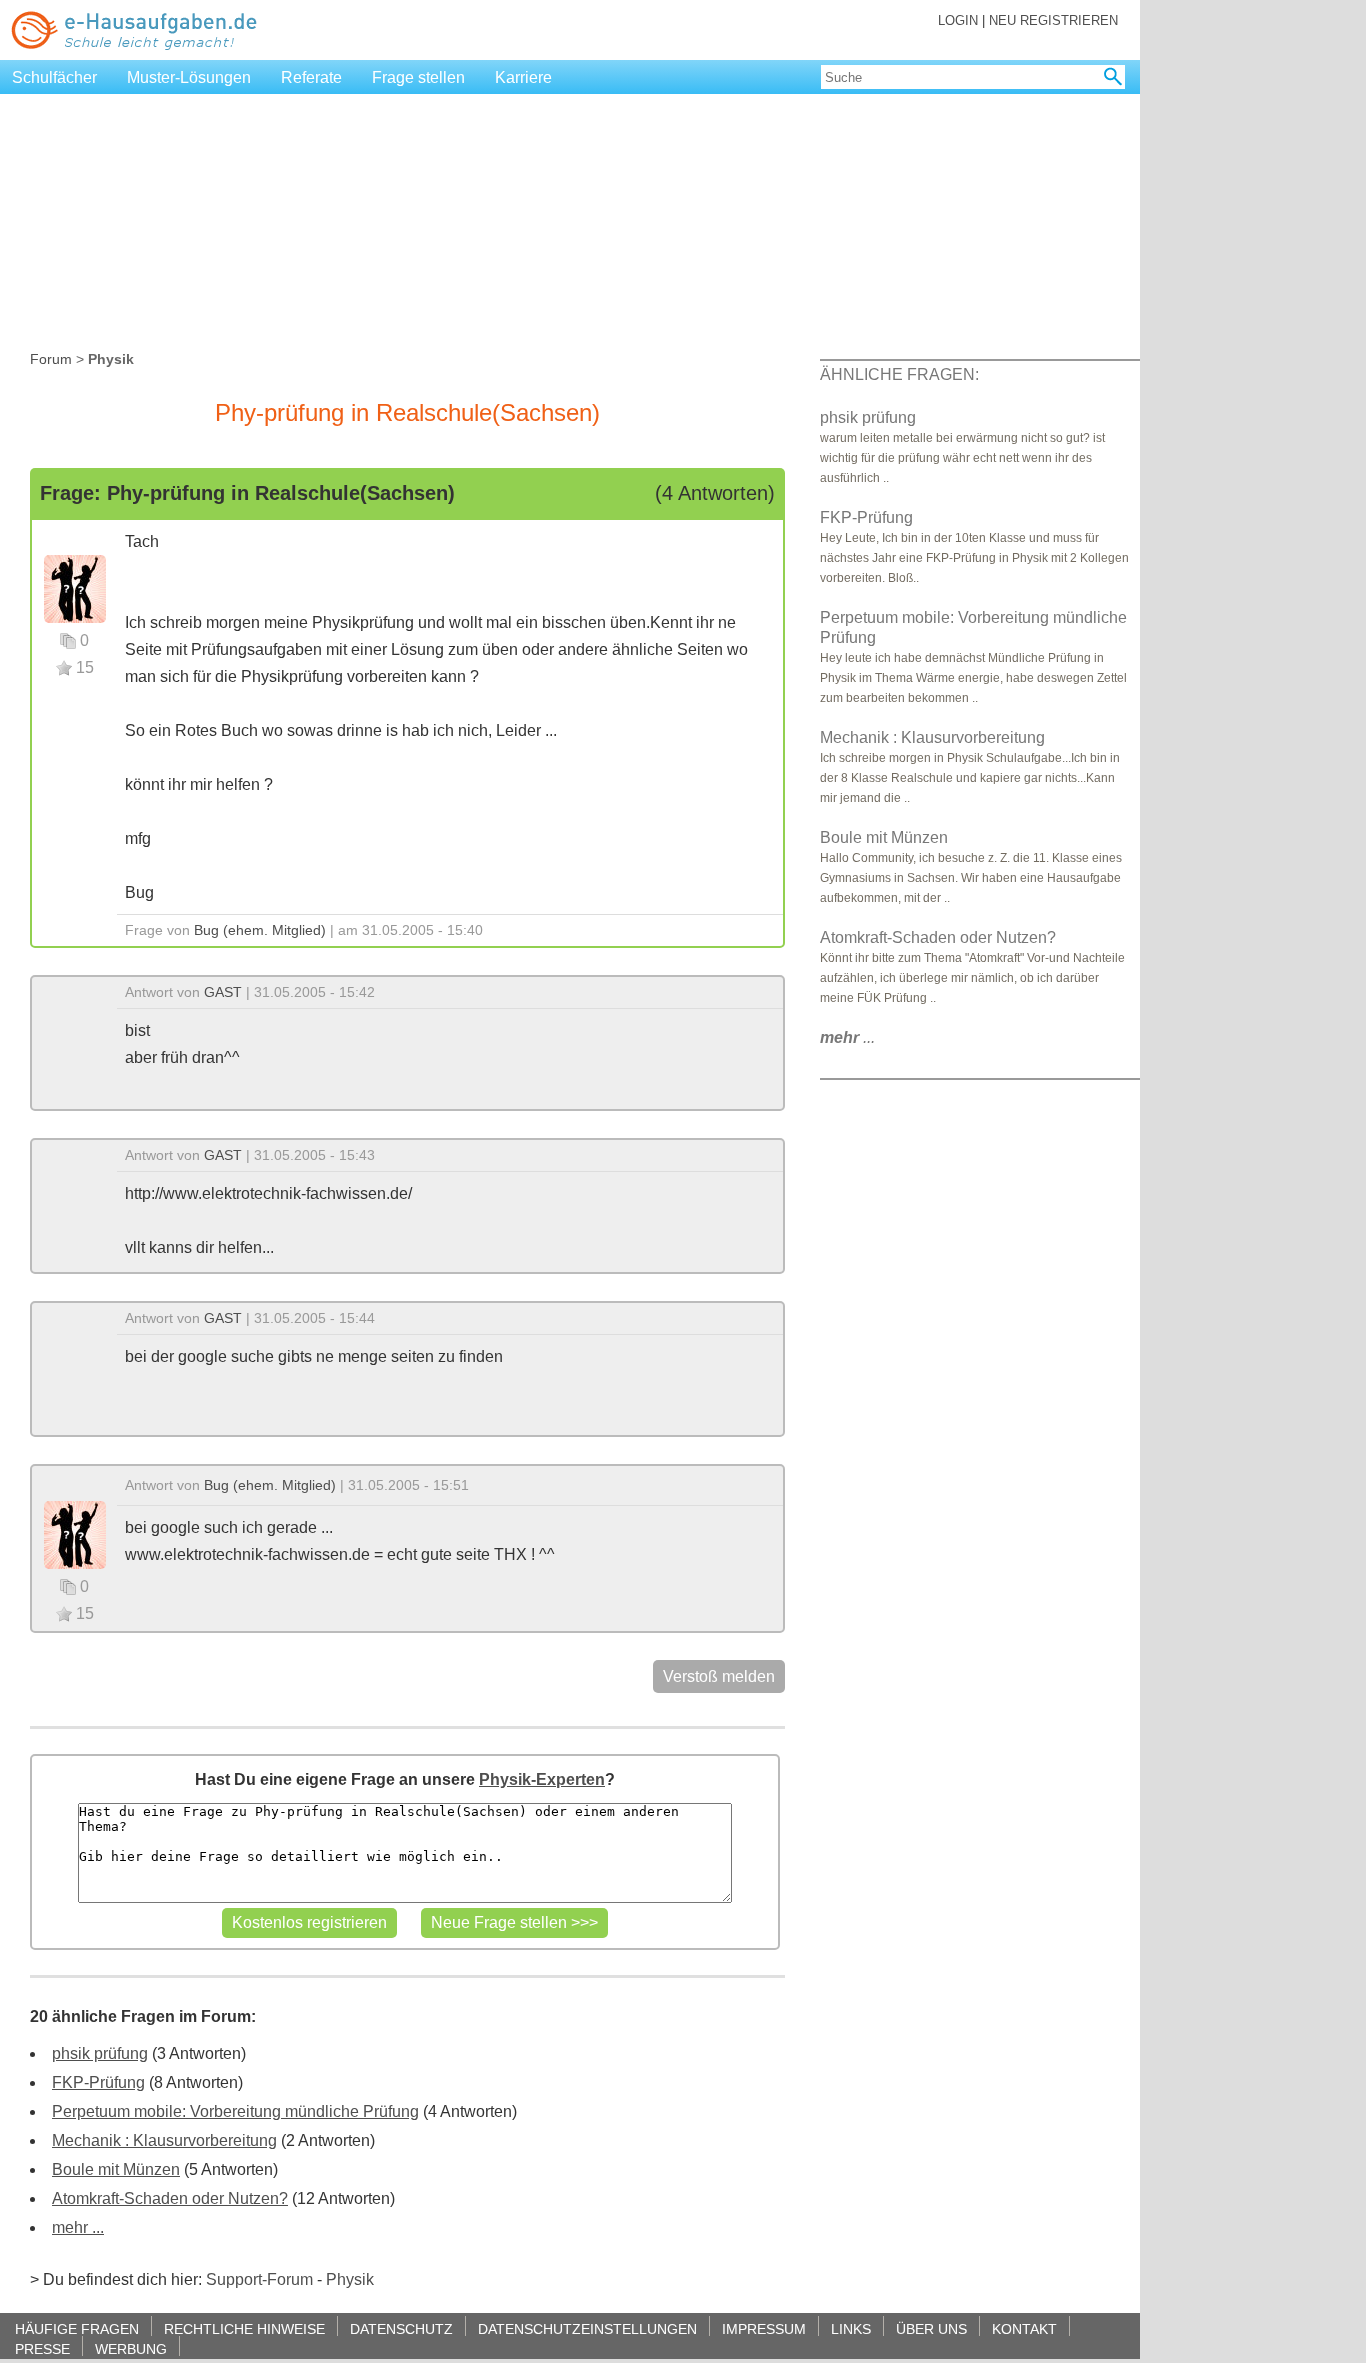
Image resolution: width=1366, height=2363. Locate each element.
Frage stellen (418, 77)
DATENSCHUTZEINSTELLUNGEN (587, 2328)
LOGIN (958, 20)
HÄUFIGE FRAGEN (77, 2328)
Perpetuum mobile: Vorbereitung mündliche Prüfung (235, 2111)
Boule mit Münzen (116, 2169)
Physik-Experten (542, 1779)
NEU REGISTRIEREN (1053, 20)
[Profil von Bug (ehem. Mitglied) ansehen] (75, 587)
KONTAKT (1024, 2328)
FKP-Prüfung (98, 2082)
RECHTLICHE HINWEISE (244, 2328)
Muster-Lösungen (189, 77)
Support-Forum (259, 2279)
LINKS (851, 2328)
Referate (311, 77)
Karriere (523, 77)
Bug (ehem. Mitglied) (260, 930)
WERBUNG (131, 2348)
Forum (51, 359)
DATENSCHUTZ (401, 2328)
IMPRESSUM (764, 2328)
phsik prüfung (100, 2053)
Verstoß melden (719, 1676)
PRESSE (42, 2348)
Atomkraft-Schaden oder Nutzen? (170, 2198)
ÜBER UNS (931, 2328)
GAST (223, 992)
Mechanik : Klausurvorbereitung (164, 2140)
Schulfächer (54, 77)
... (847, 1037)
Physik (350, 2279)
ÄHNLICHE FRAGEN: (899, 374)
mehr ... (78, 2227)
